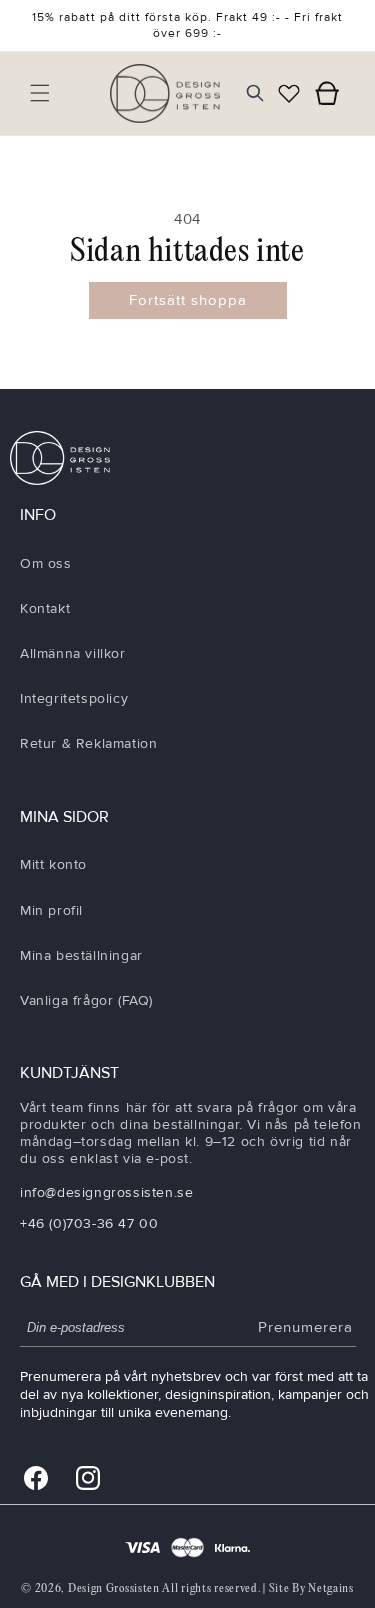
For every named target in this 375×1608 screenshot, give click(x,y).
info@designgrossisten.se (106, 1192)
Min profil (51, 910)
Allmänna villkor (73, 653)
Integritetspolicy (74, 698)
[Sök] (255, 93)
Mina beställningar (81, 955)
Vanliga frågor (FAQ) (86, 1000)
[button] (40, 93)
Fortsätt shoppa (188, 300)
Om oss (46, 563)
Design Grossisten (114, 1588)
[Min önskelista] (289, 93)
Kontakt (45, 608)
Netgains (331, 1588)
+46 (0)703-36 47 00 (89, 1223)
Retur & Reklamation (88, 743)
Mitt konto (53, 864)
